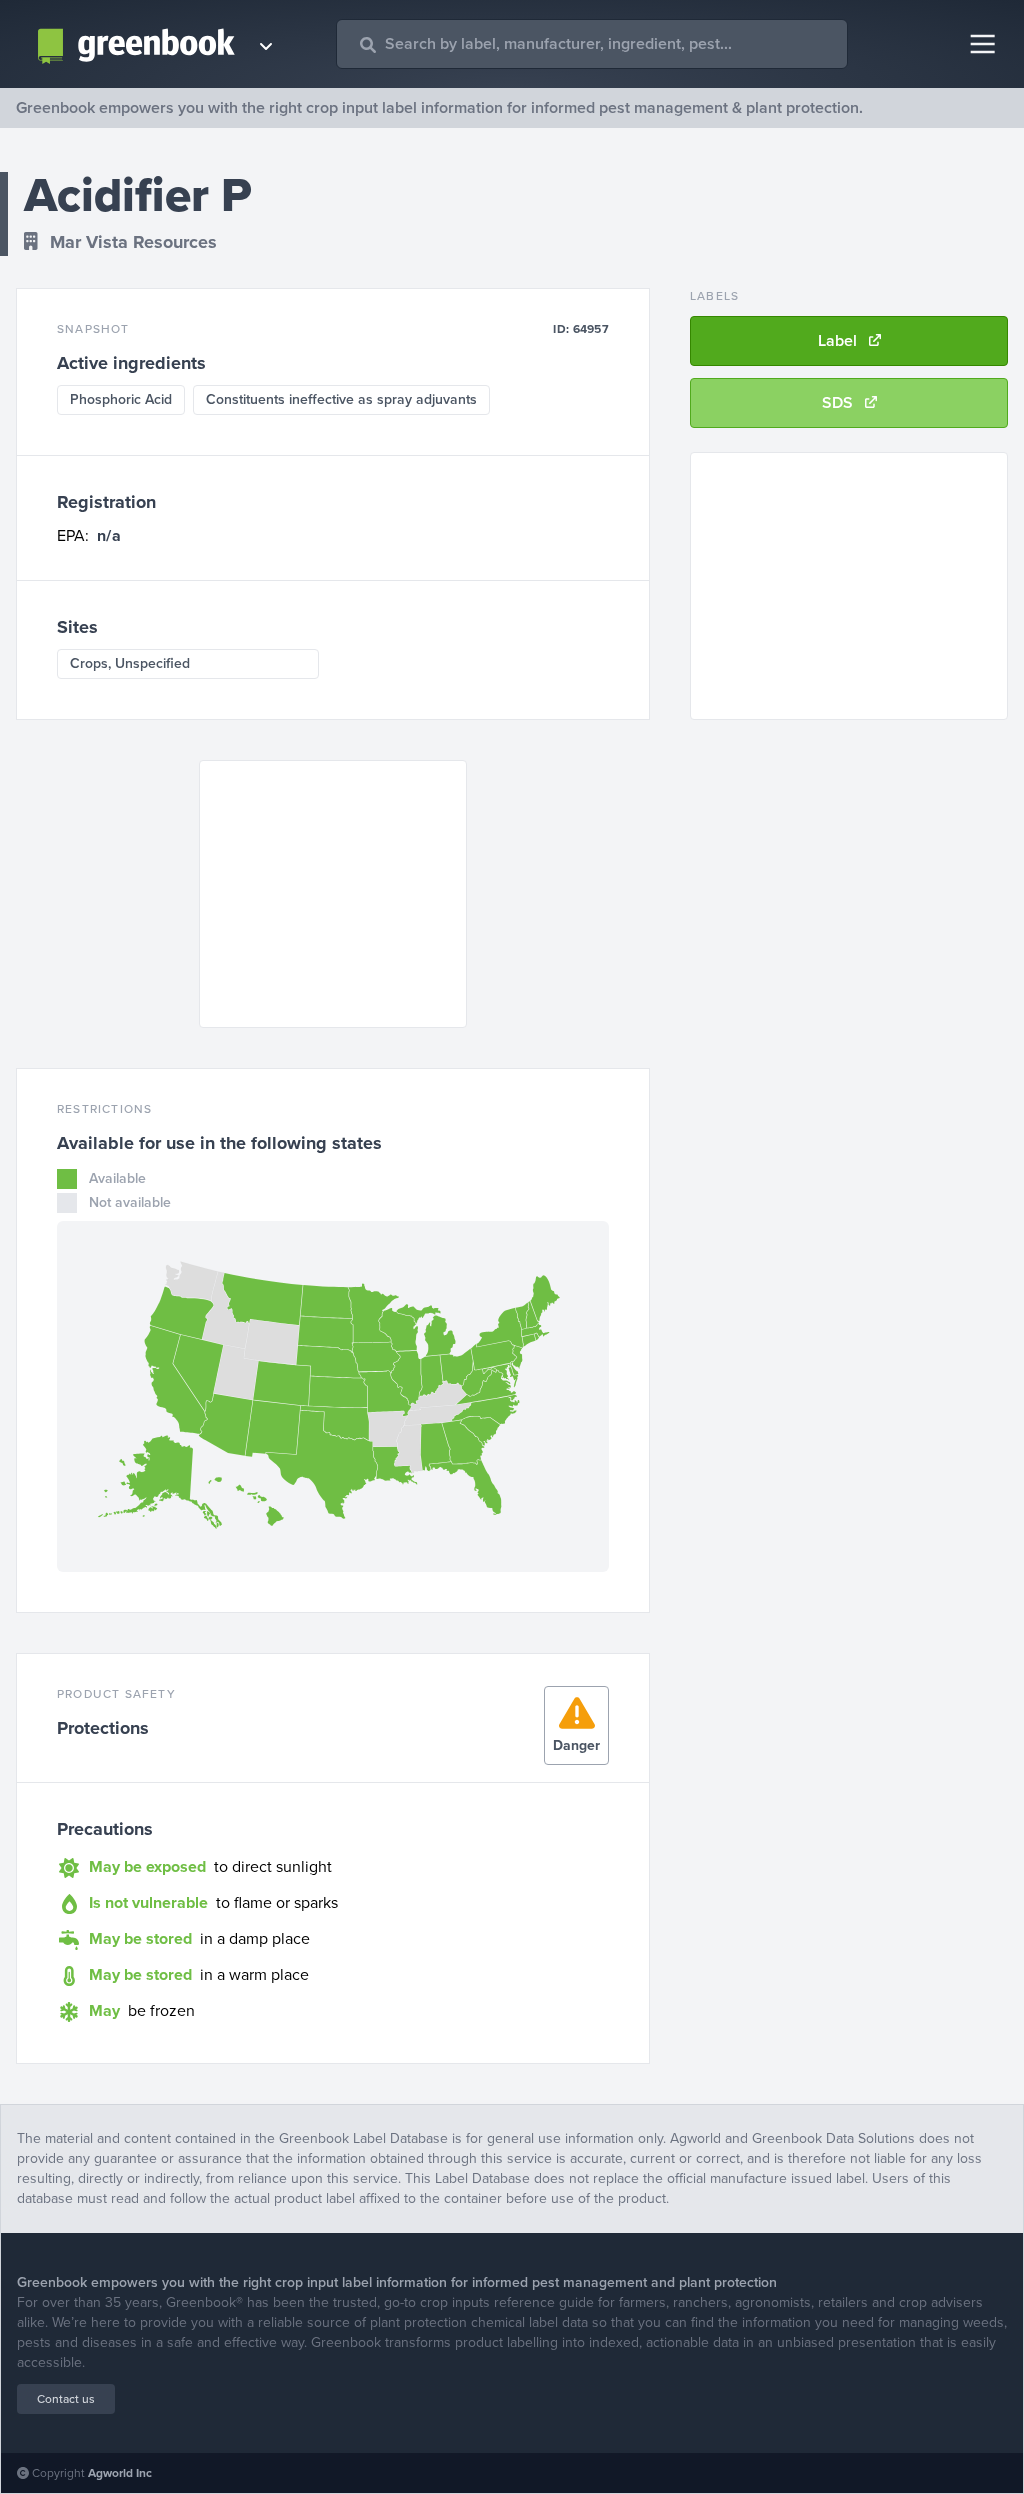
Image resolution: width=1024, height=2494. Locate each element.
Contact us (66, 2399)
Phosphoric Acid (121, 399)
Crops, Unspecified (130, 663)
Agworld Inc (120, 2473)
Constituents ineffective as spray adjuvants (341, 399)
